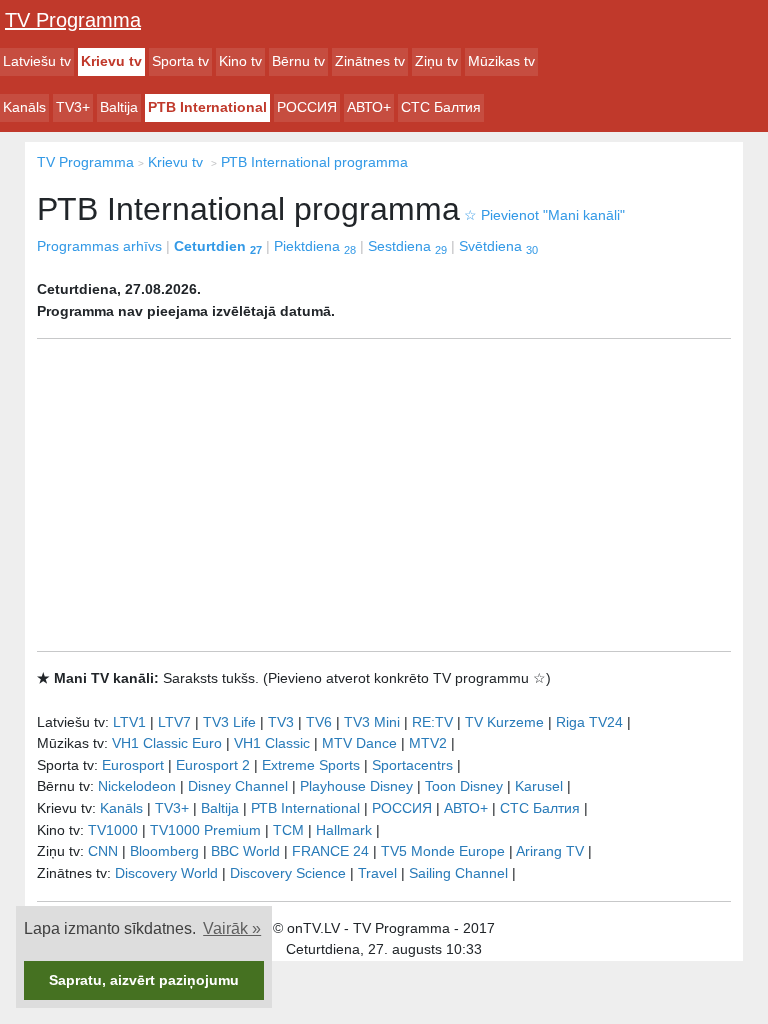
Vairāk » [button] (232, 928)
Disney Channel (238, 786)
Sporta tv (180, 61)
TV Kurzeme (504, 722)
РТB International (207, 107)
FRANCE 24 (330, 851)
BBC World (245, 851)
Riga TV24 (589, 722)
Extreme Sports (311, 765)
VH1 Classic (272, 743)
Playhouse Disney (356, 786)
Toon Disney (464, 786)
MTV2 (428, 743)
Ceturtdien (218, 246)
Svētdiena (498, 246)
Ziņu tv (436, 61)
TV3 (281, 722)
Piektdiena (315, 246)
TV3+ (73, 107)
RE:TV (432, 722)
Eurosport (133, 765)
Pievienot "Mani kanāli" (544, 215)
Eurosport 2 (213, 765)
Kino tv (240, 61)
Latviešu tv (37, 61)
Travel (377, 873)
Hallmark (344, 830)
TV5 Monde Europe (443, 851)
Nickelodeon (137, 786)
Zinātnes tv (370, 61)
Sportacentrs (412, 765)
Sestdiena (407, 246)
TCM (288, 830)
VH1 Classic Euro (167, 743)
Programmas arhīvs (99, 246)
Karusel (539, 786)
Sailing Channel (458, 873)
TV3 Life (229, 722)
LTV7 (174, 722)
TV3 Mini (372, 722)
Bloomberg (164, 851)
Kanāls (24, 107)
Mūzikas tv (501, 61)
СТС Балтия (441, 107)
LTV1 (129, 722)
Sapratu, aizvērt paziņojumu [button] (144, 980)
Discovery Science (288, 873)
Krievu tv (111, 61)
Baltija (119, 107)
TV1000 (113, 830)
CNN (103, 851)
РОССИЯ (307, 107)
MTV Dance (359, 743)
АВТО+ (369, 107)
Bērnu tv (298, 61)
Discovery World (166, 873)
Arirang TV (550, 851)
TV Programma (73, 20)
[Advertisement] (384, 495)
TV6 (319, 722)
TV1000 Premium (205, 830)
